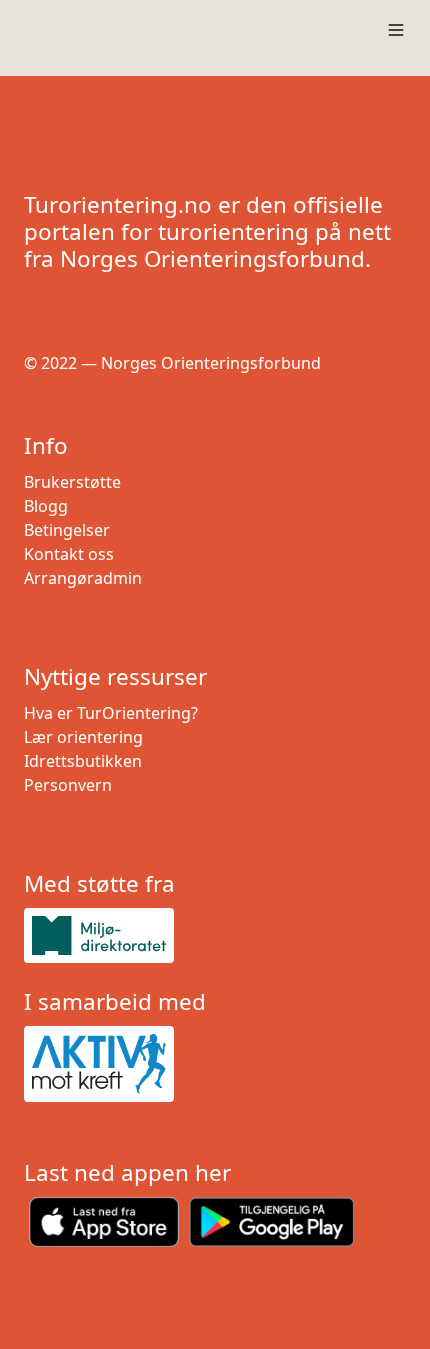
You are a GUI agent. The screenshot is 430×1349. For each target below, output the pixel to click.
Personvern (68, 785)
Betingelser (67, 530)
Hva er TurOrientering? (111, 713)
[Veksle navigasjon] (396, 30)
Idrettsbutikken (83, 761)
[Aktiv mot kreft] (215, 1064)
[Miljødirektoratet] (215, 935)
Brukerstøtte (72, 482)
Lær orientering (83, 737)
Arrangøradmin (83, 578)
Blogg (46, 506)
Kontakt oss (69, 554)
